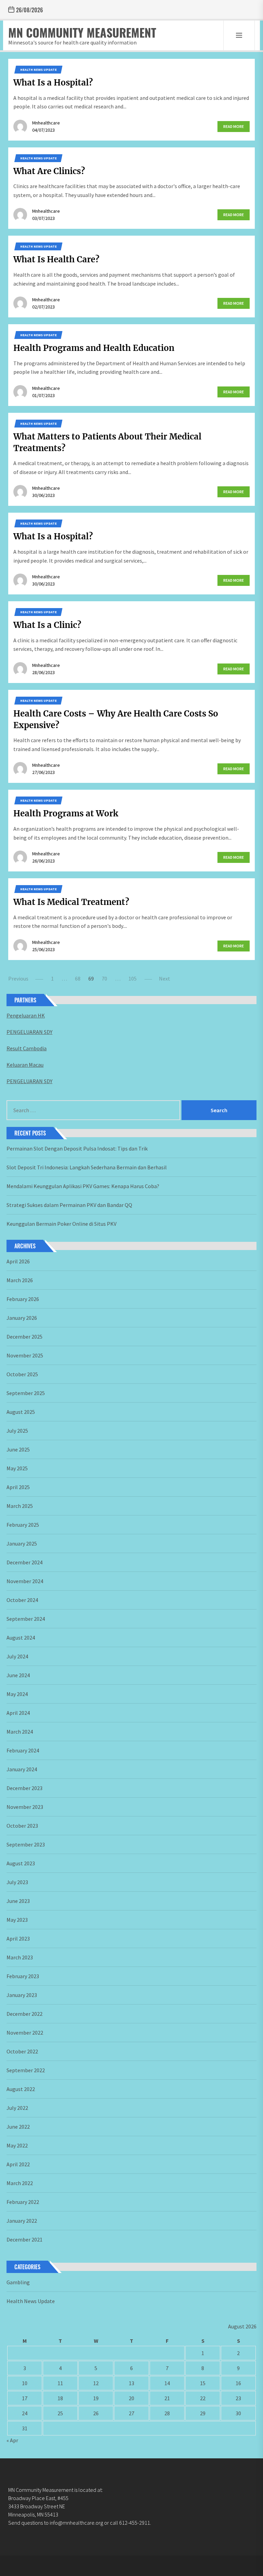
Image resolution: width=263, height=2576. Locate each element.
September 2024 (26, 1619)
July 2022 (17, 2108)
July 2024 (17, 1656)
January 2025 (22, 1543)
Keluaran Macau (25, 1065)
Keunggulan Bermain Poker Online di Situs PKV (61, 1224)
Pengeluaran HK (26, 1015)
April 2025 (18, 1487)
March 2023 (20, 1957)
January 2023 (22, 1995)
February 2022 (23, 2202)
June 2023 (18, 1901)
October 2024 (22, 1600)
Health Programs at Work (66, 813)
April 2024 (18, 1713)
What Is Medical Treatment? (71, 902)
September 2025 (26, 1393)
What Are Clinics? (49, 171)
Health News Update (39, 70)
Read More (234, 126)
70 (104, 978)
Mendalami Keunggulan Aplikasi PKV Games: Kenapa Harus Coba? (83, 1186)
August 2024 (21, 1638)
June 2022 (18, 2127)
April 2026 (18, 1261)
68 (78, 978)
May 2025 (17, 1468)
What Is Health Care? (56, 259)
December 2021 (24, 2239)
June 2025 (18, 1449)
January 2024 (22, 1769)
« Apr (12, 2440)
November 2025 (25, 1355)
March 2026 (20, 1280)
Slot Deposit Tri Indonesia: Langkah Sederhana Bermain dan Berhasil (87, 1167)
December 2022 (24, 2014)
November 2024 (25, 1581)
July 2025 (17, 1431)
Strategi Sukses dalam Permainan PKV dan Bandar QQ (69, 1205)
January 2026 (22, 1318)
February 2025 (23, 1525)
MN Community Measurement (82, 32)
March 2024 (20, 1732)
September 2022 (26, 2070)
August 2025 (21, 1412)
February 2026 (23, 1299)
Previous (18, 978)
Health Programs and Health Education (94, 348)
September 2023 (26, 1844)
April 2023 (18, 1938)
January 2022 (22, 2221)
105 (133, 978)
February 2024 (23, 1750)
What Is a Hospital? (53, 83)
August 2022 (21, 2089)
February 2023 (23, 1976)
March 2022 (20, 2183)
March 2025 (20, 1506)
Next (165, 978)
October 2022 (22, 2051)
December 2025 (24, 1337)
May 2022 (17, 2145)
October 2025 (22, 1374)
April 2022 (18, 2164)
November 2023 (25, 1807)
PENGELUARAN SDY (29, 1032)
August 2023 (21, 1863)
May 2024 (17, 1694)
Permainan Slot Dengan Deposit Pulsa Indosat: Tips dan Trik (77, 1148)
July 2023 (17, 1882)
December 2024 (24, 1562)
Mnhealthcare (46, 123)
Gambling (18, 2282)
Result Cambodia (27, 1048)
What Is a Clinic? (47, 625)
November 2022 (25, 2033)
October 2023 (22, 1826)
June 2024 (18, 1675)
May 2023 (17, 1920)
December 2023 (24, 1788)
